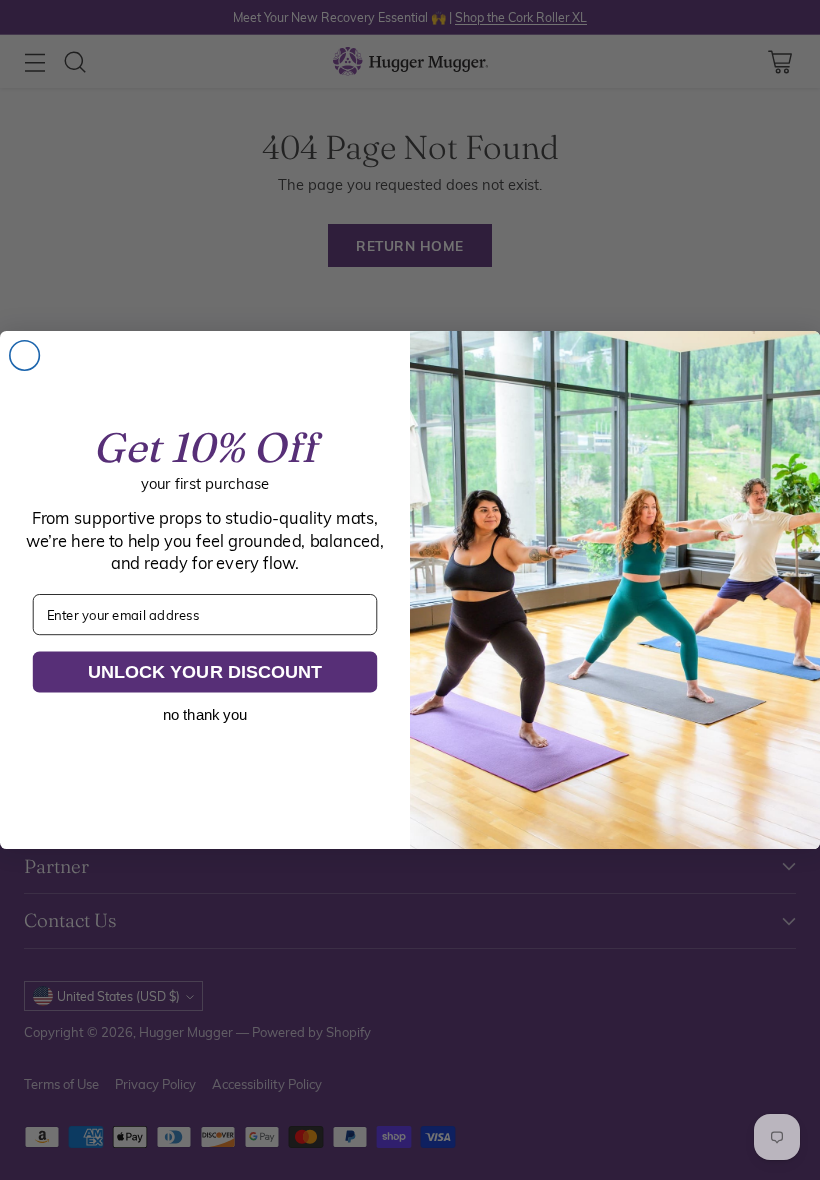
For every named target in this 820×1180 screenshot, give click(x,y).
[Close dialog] (25, 356)
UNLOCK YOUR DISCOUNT (205, 671)
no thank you (205, 715)
